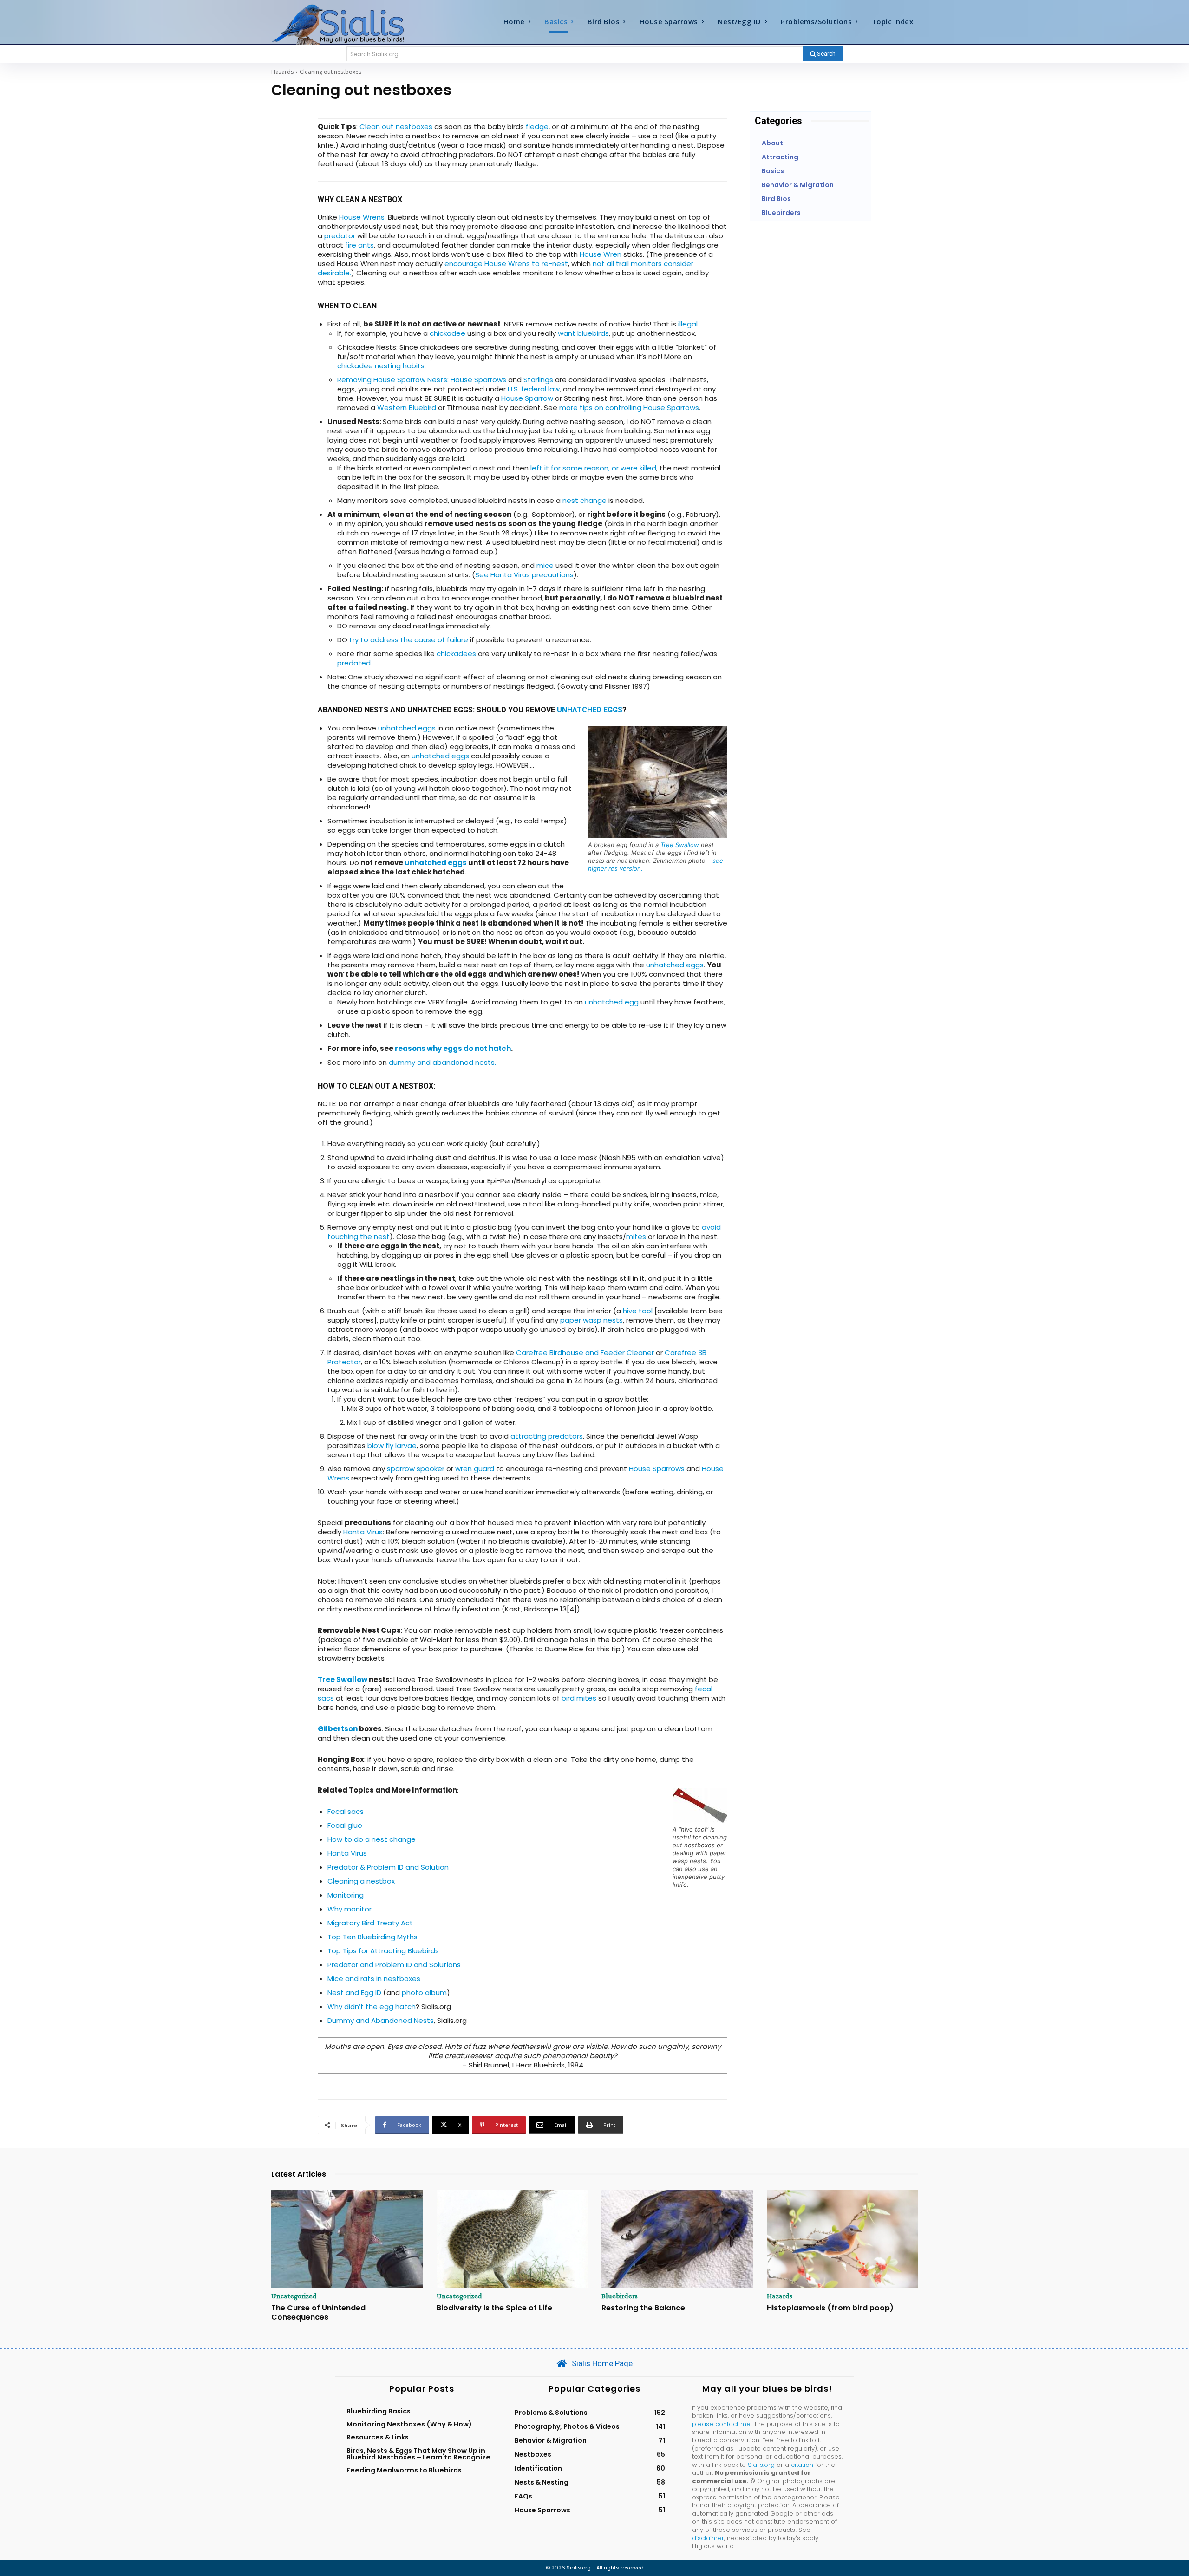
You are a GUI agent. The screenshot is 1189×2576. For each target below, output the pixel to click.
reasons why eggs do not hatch (453, 1048)
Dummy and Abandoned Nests (381, 2020)
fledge (537, 127)
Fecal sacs (346, 1811)
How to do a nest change (372, 1839)
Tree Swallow (680, 845)
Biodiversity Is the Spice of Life (494, 2308)
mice (545, 565)
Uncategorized (294, 2296)
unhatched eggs (590, 710)
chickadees (456, 654)
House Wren (601, 254)
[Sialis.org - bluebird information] (352, 24)
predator (340, 236)
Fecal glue (345, 1825)
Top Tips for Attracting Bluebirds (383, 1951)
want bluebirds (583, 333)
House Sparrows (658, 1469)
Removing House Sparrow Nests (392, 380)
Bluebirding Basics (379, 2411)
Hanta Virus (363, 1532)
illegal (688, 324)
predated (354, 663)
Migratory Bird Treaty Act (370, 1923)
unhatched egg (612, 1002)
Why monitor (350, 1909)
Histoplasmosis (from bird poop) (830, 2308)
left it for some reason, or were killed (593, 468)
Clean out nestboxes (396, 127)
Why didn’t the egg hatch (372, 2006)
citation (802, 2465)
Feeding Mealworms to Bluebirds (404, 2470)
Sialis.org (761, 2465)
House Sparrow (527, 398)
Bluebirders (620, 2296)
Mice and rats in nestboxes (374, 1979)
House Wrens (362, 217)
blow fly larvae (392, 1445)
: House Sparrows (477, 380)
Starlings (538, 380)
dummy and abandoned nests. (442, 1062)
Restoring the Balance (643, 2308)
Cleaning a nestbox (361, 1881)
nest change (585, 500)
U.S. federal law (534, 389)
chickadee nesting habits (381, 366)
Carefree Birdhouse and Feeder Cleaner (585, 1353)
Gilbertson (338, 1729)
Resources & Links (378, 2437)
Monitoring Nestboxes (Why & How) (409, 2424)
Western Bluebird (407, 408)
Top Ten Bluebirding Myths (372, 1937)
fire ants (359, 245)
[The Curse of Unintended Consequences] (347, 2239)
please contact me (721, 2424)
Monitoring (346, 1895)
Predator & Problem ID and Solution (388, 1867)
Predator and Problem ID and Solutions (394, 1965)
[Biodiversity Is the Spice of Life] (512, 2239)
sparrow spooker (416, 1469)
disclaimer (708, 2538)
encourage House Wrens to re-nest (506, 264)
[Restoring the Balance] (677, 2239)
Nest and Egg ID (354, 1992)
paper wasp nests (591, 1320)
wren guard (475, 1469)
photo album (424, 1992)
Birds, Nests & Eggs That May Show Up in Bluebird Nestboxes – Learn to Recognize (418, 2454)
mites (636, 1236)
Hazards (282, 72)
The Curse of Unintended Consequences (318, 2312)
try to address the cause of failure (409, 640)
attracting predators (547, 1436)
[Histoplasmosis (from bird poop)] (843, 2239)
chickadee (448, 333)
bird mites (579, 1698)
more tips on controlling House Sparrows (629, 408)
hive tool (638, 1311)
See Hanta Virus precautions (524, 575)
